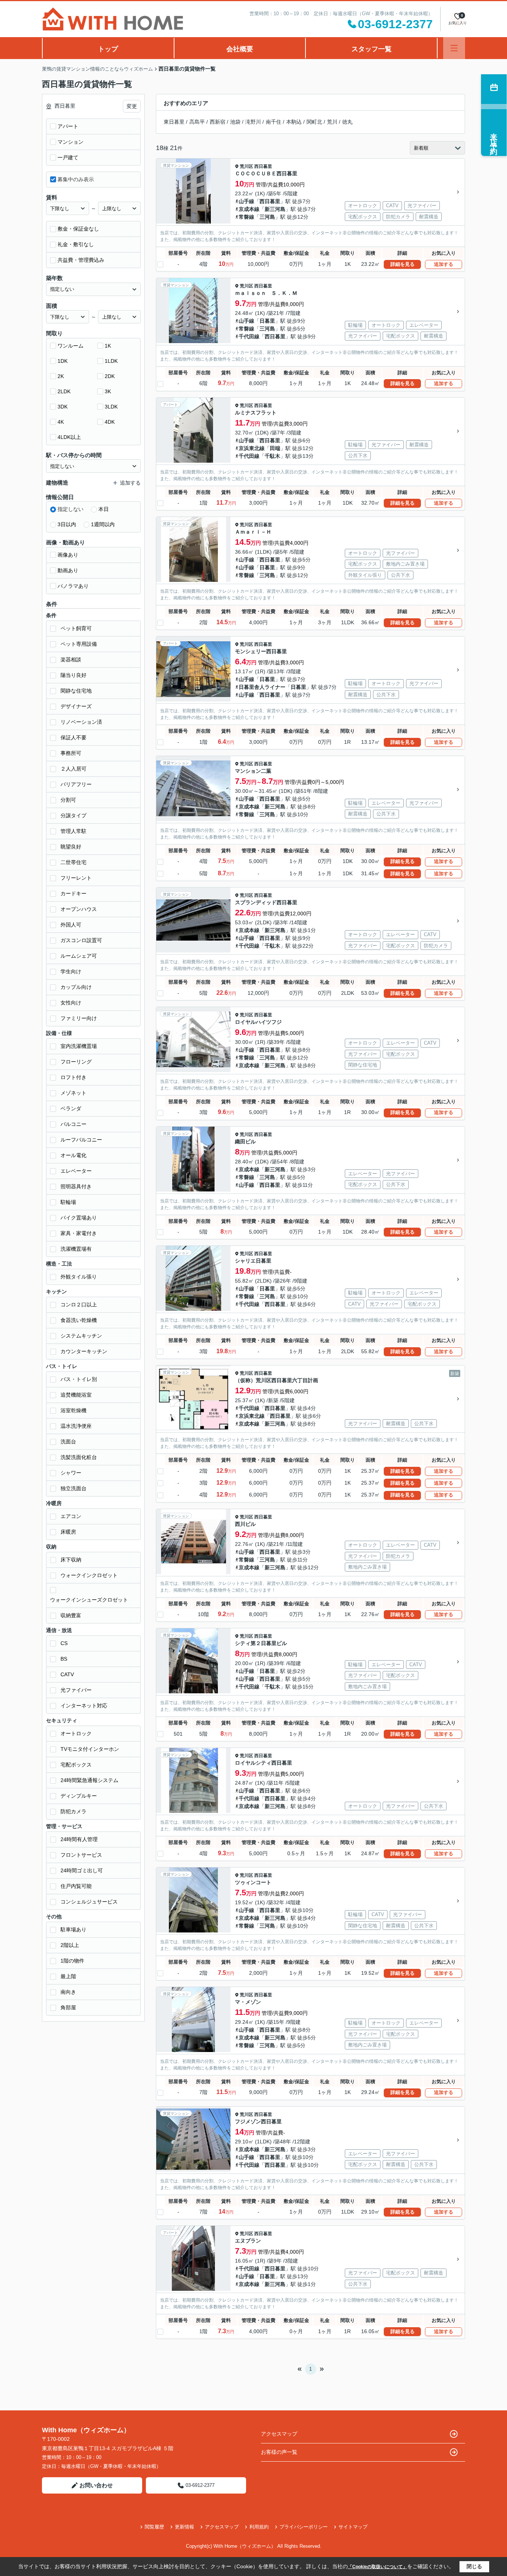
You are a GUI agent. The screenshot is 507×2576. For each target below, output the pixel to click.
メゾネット (73, 1093)
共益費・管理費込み (81, 260)
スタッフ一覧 (372, 49)
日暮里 (267, 321)
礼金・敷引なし (76, 244)
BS (64, 1659)
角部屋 (68, 2007)
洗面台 (68, 1442)
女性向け (71, 1003)
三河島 (267, 217)
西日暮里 (263, 166)
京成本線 (249, 209)
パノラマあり (73, 586)
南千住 (274, 122)
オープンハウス (79, 909)
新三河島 (275, 209)
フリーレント (76, 878)
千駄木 (272, 456)
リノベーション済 (81, 722)
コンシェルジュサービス (89, 1902)
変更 (132, 106)
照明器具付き (76, 1186)
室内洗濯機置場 (79, 1046)
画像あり (68, 555)
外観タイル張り (79, 1277)
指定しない (71, 509)
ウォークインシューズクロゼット (89, 1600)
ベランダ (71, 1108)
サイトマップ (353, 2527)
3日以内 (67, 524)
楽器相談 (71, 660)
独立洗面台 (73, 1488)
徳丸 (347, 122)
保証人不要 (73, 737)
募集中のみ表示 (76, 179)
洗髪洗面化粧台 (79, 1457)
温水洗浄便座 (76, 1426)
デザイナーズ (76, 706)
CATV (67, 1674)
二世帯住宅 (73, 862)
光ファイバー (76, 1690)
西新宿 (217, 122)
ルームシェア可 (79, 956)
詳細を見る (403, 264)
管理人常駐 (73, 831)
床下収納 (71, 1560)
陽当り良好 (73, 675)
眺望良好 (71, 847)
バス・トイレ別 (79, 1379)
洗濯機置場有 (76, 1249)
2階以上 (70, 1945)
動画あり (68, 570)
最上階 (68, 1976)
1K (108, 346)
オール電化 (73, 1155)
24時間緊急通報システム (89, 1780)
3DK (63, 407)
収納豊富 (71, 1615)
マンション (71, 142)
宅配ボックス (76, 1765)
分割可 (68, 800)
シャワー (71, 1473)
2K (61, 376)
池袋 (235, 122)
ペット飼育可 (76, 628)
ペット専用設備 (79, 644)
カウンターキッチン (84, 1351)
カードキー (73, 893)
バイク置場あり (79, 1218)
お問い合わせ (96, 2485)
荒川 (332, 122)
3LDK (111, 407)
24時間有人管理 (79, 1839)
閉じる (474, 2566)
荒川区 (246, 166)
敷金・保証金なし (78, 229)
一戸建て (68, 157)
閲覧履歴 (154, 2527)
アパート (68, 126)
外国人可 (71, 925)
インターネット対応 (84, 1706)
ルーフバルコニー (81, 1140)
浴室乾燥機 (73, 1410)
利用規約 (259, 2527)
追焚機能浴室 (76, 1395)
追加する (444, 264)
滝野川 (253, 122)
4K (61, 422)
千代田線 (249, 336)
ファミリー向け (79, 1018)
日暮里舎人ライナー (262, 687)
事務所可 (71, 753)
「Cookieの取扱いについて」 (377, 2567)
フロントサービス (81, 1855)
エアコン (71, 1516)
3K (108, 391)
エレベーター (76, 1171)
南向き (68, 1992)
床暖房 (68, 1532)
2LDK (64, 391)
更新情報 (184, 2527)
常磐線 (246, 217)
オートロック (76, 1733)
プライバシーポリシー (304, 2527)
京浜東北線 (252, 448)
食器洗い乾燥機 (79, 1320)
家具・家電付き (79, 1233)
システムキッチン (81, 1336)
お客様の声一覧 (279, 2452)
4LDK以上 (69, 437)
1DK (63, 361)
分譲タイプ (73, 815)
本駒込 (294, 122)
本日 (104, 509)
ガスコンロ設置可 (81, 940)
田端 (275, 448)
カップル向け (76, 987)
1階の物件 (72, 1961)
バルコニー (73, 1124)
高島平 (197, 122)
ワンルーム (71, 346)
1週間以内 (103, 524)
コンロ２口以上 (79, 1305)
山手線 (246, 201)
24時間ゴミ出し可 (82, 1870)
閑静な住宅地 (76, 691)
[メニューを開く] (454, 48)
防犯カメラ (73, 1811)
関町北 (314, 122)
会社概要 (240, 49)
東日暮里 (174, 122)
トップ (108, 49)
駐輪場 (68, 1202)
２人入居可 (73, 769)
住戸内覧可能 (76, 1886)
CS (64, 1643)
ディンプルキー (79, 1796)
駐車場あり (73, 1929)
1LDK (111, 361)
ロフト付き (73, 1077)
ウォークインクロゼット (89, 1575)
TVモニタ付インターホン (90, 1749)
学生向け (71, 971)
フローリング (76, 1062)
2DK (110, 376)
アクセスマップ (279, 2434)
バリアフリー (76, 784)
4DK (110, 422)
